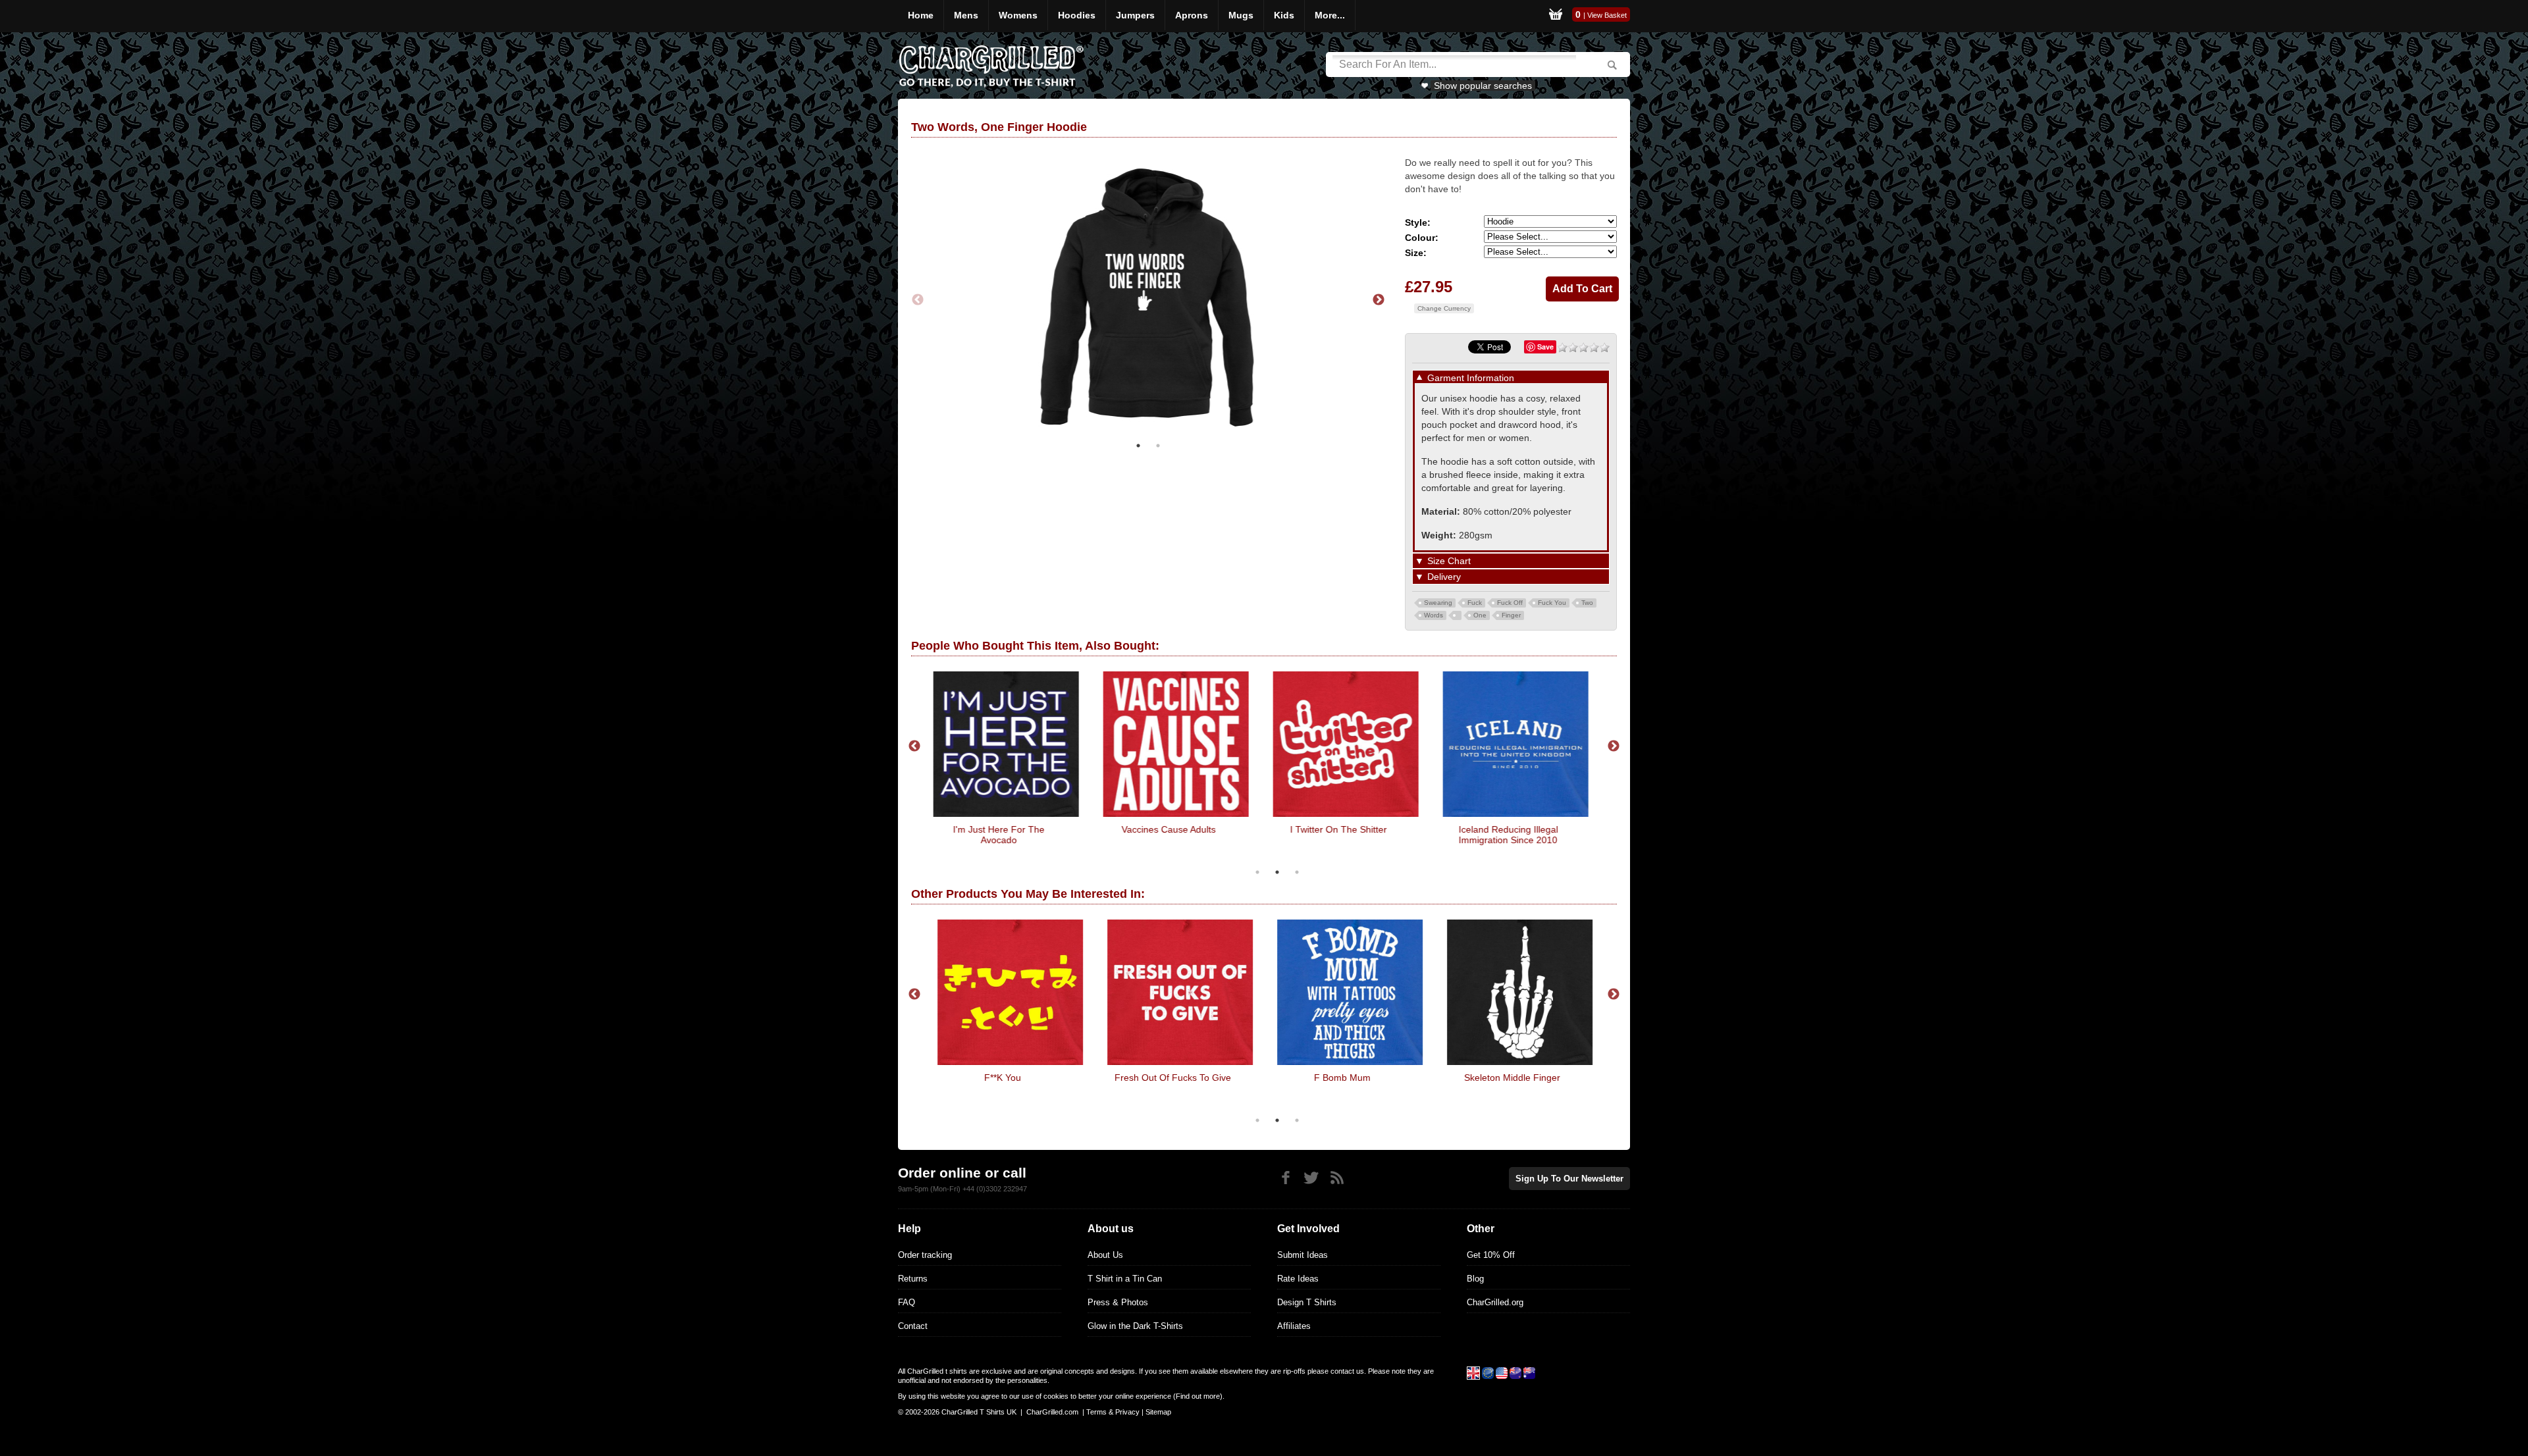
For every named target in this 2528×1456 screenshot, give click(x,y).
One (1480, 615)
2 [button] (1158, 446)
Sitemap (1158, 1412)
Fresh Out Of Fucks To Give (1162, 1078)
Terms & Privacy (1113, 1412)
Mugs (1241, 15)
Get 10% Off (1491, 1255)
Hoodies (1077, 15)
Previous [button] (918, 300)
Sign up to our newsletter (1569, 1179)
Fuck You (1552, 603)
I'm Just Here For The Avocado (992, 835)
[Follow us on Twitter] (1311, 1178)
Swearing (1438, 603)
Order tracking (925, 1255)
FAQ (907, 1302)
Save (1545, 347)
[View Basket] (1556, 16)
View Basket (1607, 15)
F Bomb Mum (1331, 1078)
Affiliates (1294, 1326)
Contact (913, 1326)
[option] (1148, 300)
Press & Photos (1118, 1302)
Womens (1018, 15)
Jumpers (1135, 15)
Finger (1511, 615)
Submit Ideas (1303, 1255)
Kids (1284, 15)
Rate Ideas (1298, 1279)
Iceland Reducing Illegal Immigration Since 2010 (1501, 835)
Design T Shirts (1307, 1302)
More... (1330, 15)
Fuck (1475, 603)
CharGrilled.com (1052, 1412)
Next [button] (1379, 300)
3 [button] (1297, 872)
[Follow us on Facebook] (1285, 1178)
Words (1434, 615)
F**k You (991, 1078)
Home (921, 15)
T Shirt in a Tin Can (1125, 1279)
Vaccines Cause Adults (1162, 829)
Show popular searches (1483, 86)
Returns (913, 1279)
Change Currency (1444, 308)
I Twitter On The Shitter (1331, 829)
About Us (1105, 1255)
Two (1587, 603)
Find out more (1198, 1396)
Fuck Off (1510, 603)
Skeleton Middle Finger (1501, 1078)
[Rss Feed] (1337, 1178)
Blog (1475, 1279)
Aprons (1192, 15)
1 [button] (1138, 446)
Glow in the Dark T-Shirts (1135, 1326)
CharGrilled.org (1495, 1302)
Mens (966, 15)
